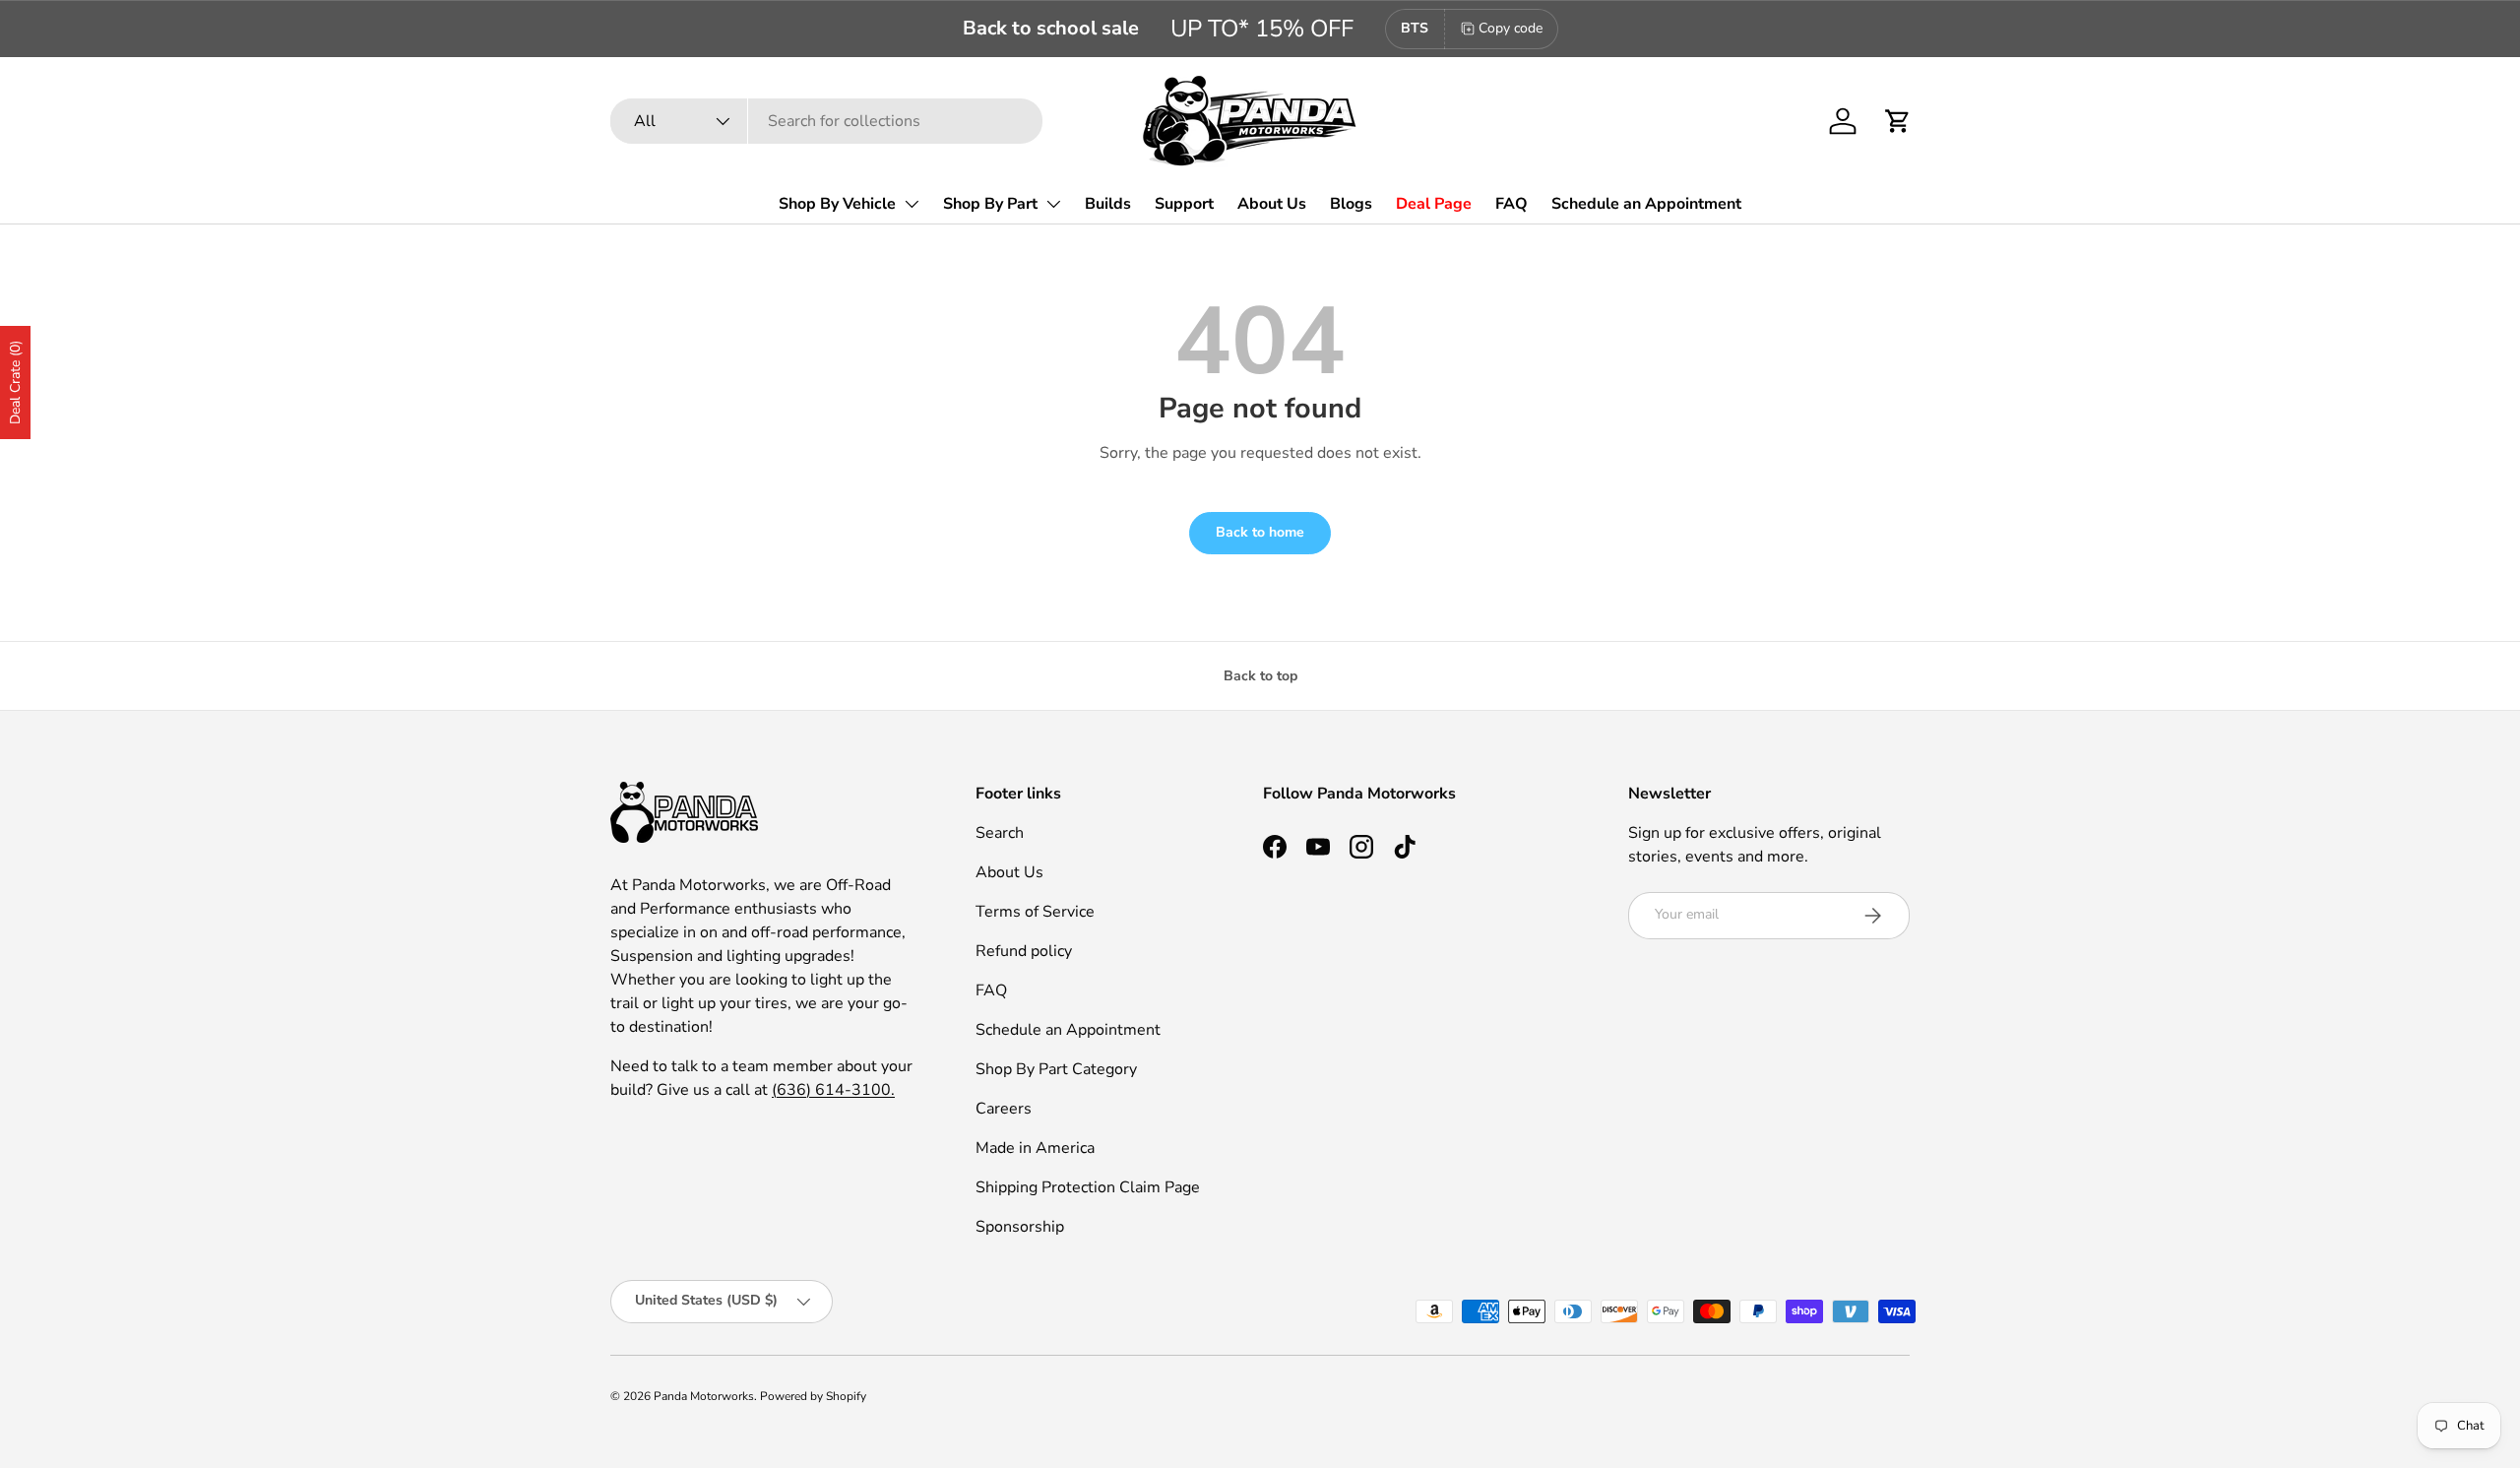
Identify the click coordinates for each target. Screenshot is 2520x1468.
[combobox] (826, 121)
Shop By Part (990, 204)
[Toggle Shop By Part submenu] (1053, 204)
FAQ (1512, 204)
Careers (1004, 1109)
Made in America (1035, 1148)
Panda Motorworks (704, 1396)
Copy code (1511, 28)
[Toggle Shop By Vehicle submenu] (912, 204)
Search (1000, 833)
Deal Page (1434, 204)
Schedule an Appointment (1646, 204)
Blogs (1351, 204)
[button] (1898, 121)
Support (1184, 204)
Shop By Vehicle (837, 204)
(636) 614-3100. (833, 1090)
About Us (1272, 204)
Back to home (1260, 532)
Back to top (1260, 676)
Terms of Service (1035, 912)
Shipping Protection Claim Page (1088, 1187)
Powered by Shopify (813, 1396)
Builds (1108, 204)
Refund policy (1024, 951)
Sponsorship (1020, 1227)
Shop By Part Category (1056, 1069)
